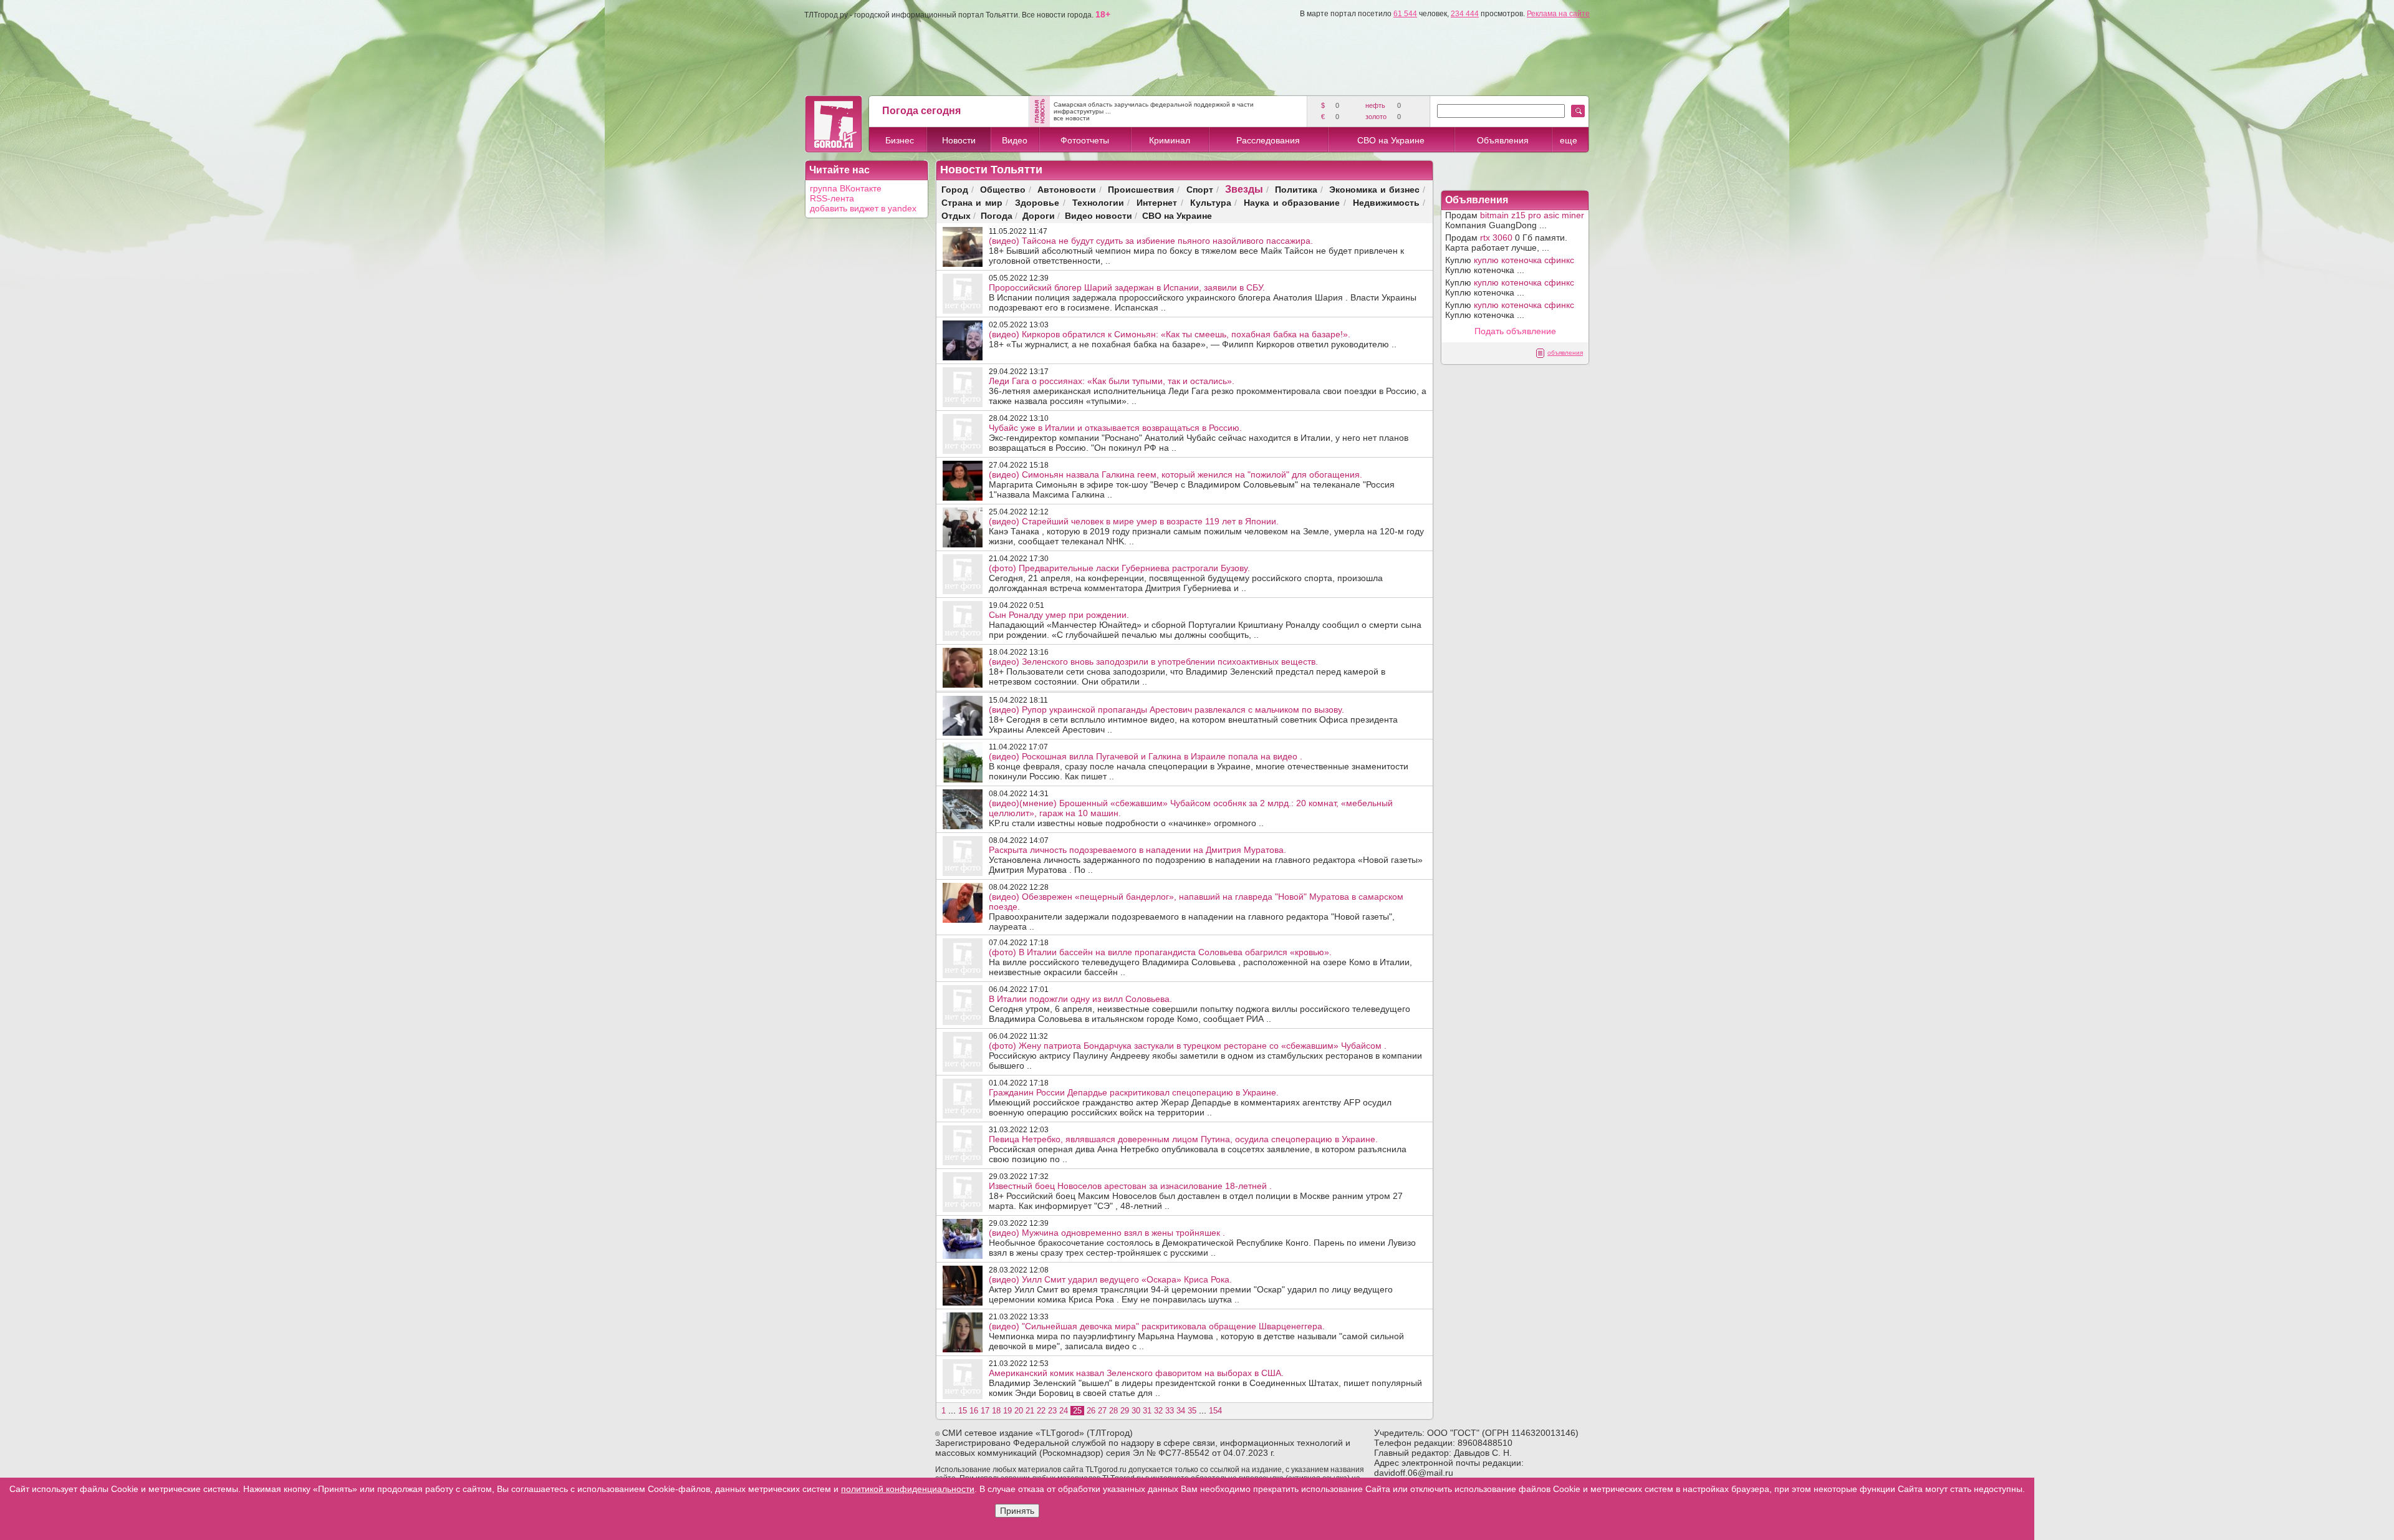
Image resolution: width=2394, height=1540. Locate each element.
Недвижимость (1386, 202)
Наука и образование (1292, 202)
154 (1215, 1411)
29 (1125, 1411)
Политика (1296, 189)
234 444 (1465, 14)
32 (1158, 1411)
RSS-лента (832, 198)
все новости (1072, 118)
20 (1019, 1411)
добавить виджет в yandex (863, 208)
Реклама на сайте (1558, 14)
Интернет (1157, 202)
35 (1192, 1411)
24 (1064, 1411)
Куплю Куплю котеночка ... (1510, 265)
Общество (1003, 189)
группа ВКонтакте (846, 188)
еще (1569, 140)
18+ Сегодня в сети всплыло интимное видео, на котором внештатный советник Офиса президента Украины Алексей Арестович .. (1193, 719)
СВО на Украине (1391, 140)
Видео (1015, 140)
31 (1147, 1411)
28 (1113, 1411)
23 (1052, 1411)
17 (985, 1411)
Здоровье (1037, 202)
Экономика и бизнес (1374, 189)
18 (996, 1411)
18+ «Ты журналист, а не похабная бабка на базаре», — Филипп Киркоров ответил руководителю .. (1193, 339)
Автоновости (1067, 189)
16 (974, 1411)
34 (1181, 1411)
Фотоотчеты (1085, 140)
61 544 (1405, 14)
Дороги (1039, 215)
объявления (1565, 353)
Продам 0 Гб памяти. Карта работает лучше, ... (1506, 243)
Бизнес (900, 140)
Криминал (1170, 140)
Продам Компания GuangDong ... (1515, 220)
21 (1030, 1411)
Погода (997, 215)
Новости (959, 140)
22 (1041, 1411)
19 (1007, 1411)
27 (1102, 1411)
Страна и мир (972, 202)
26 (1091, 1411)
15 (963, 1411)
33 (1170, 1411)
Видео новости (1098, 215)
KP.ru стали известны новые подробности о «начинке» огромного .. (1191, 813)
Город (955, 189)
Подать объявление (1515, 331)
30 (1136, 1411)
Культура (1211, 202)
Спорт (1200, 189)
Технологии (1098, 202)
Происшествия (1141, 189)
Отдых (956, 215)
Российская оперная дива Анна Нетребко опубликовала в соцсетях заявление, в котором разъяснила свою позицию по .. (1198, 1149)
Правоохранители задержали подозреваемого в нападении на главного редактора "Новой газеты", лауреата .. (1196, 912)
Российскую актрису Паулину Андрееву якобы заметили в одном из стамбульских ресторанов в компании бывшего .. (1205, 1056)
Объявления (1503, 140)
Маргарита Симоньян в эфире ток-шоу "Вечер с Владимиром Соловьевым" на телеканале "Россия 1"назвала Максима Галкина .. (1192, 484)
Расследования (1268, 140)
